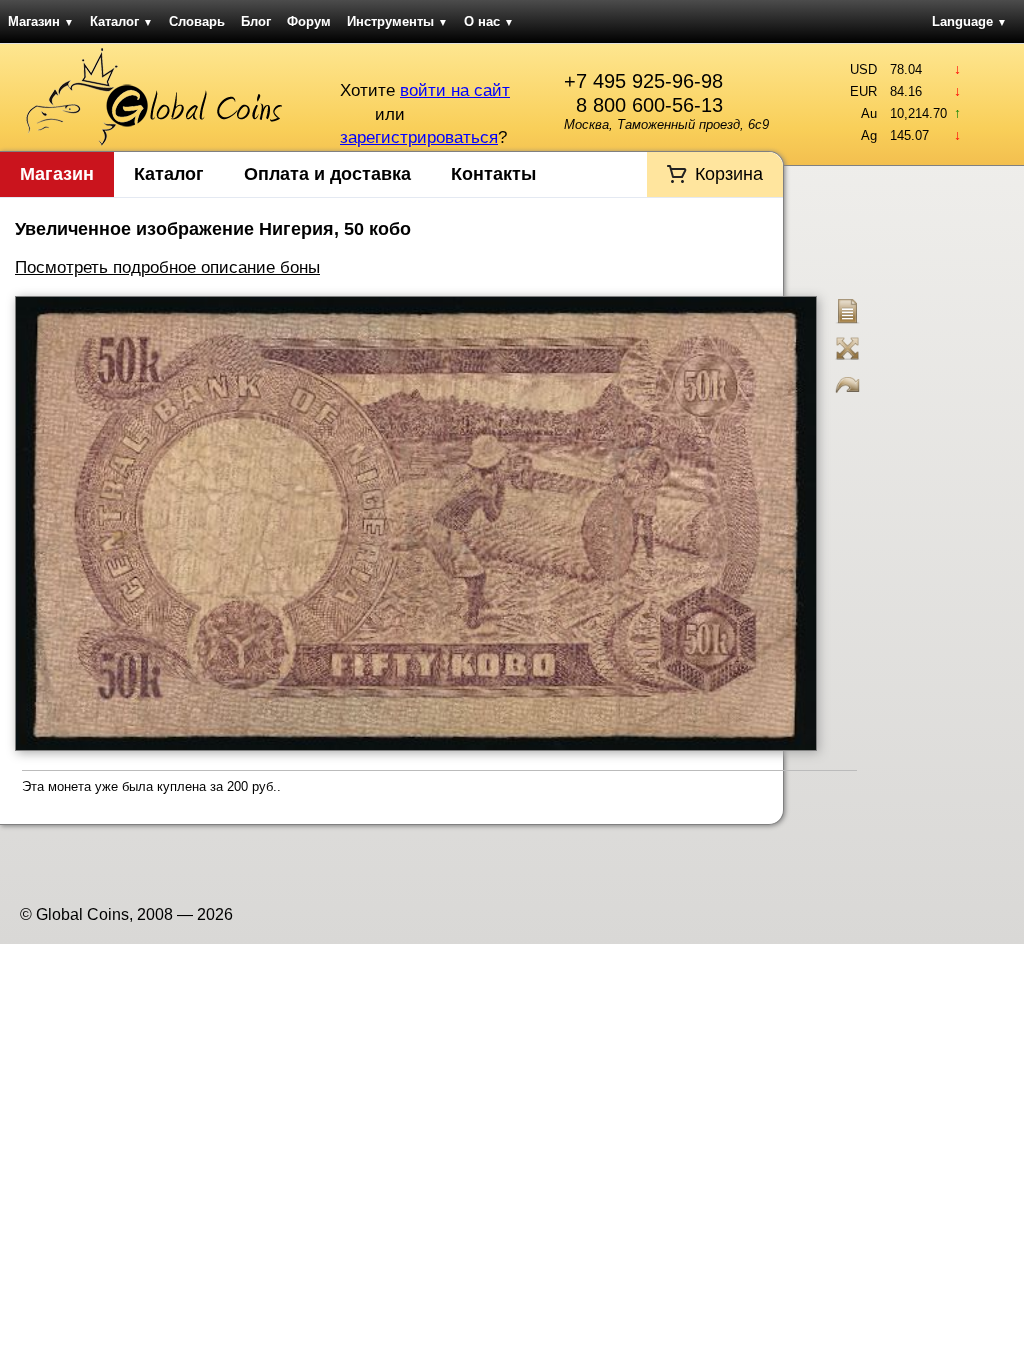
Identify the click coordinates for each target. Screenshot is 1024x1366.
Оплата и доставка (327, 174)
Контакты (493, 174)
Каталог (121, 21)
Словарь (197, 21)
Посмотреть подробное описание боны (167, 267)
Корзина (729, 174)
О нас (489, 21)
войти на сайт (455, 90)
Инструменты (397, 21)
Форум (309, 21)
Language (969, 21)
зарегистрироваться (419, 137)
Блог (256, 21)
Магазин (41, 21)
